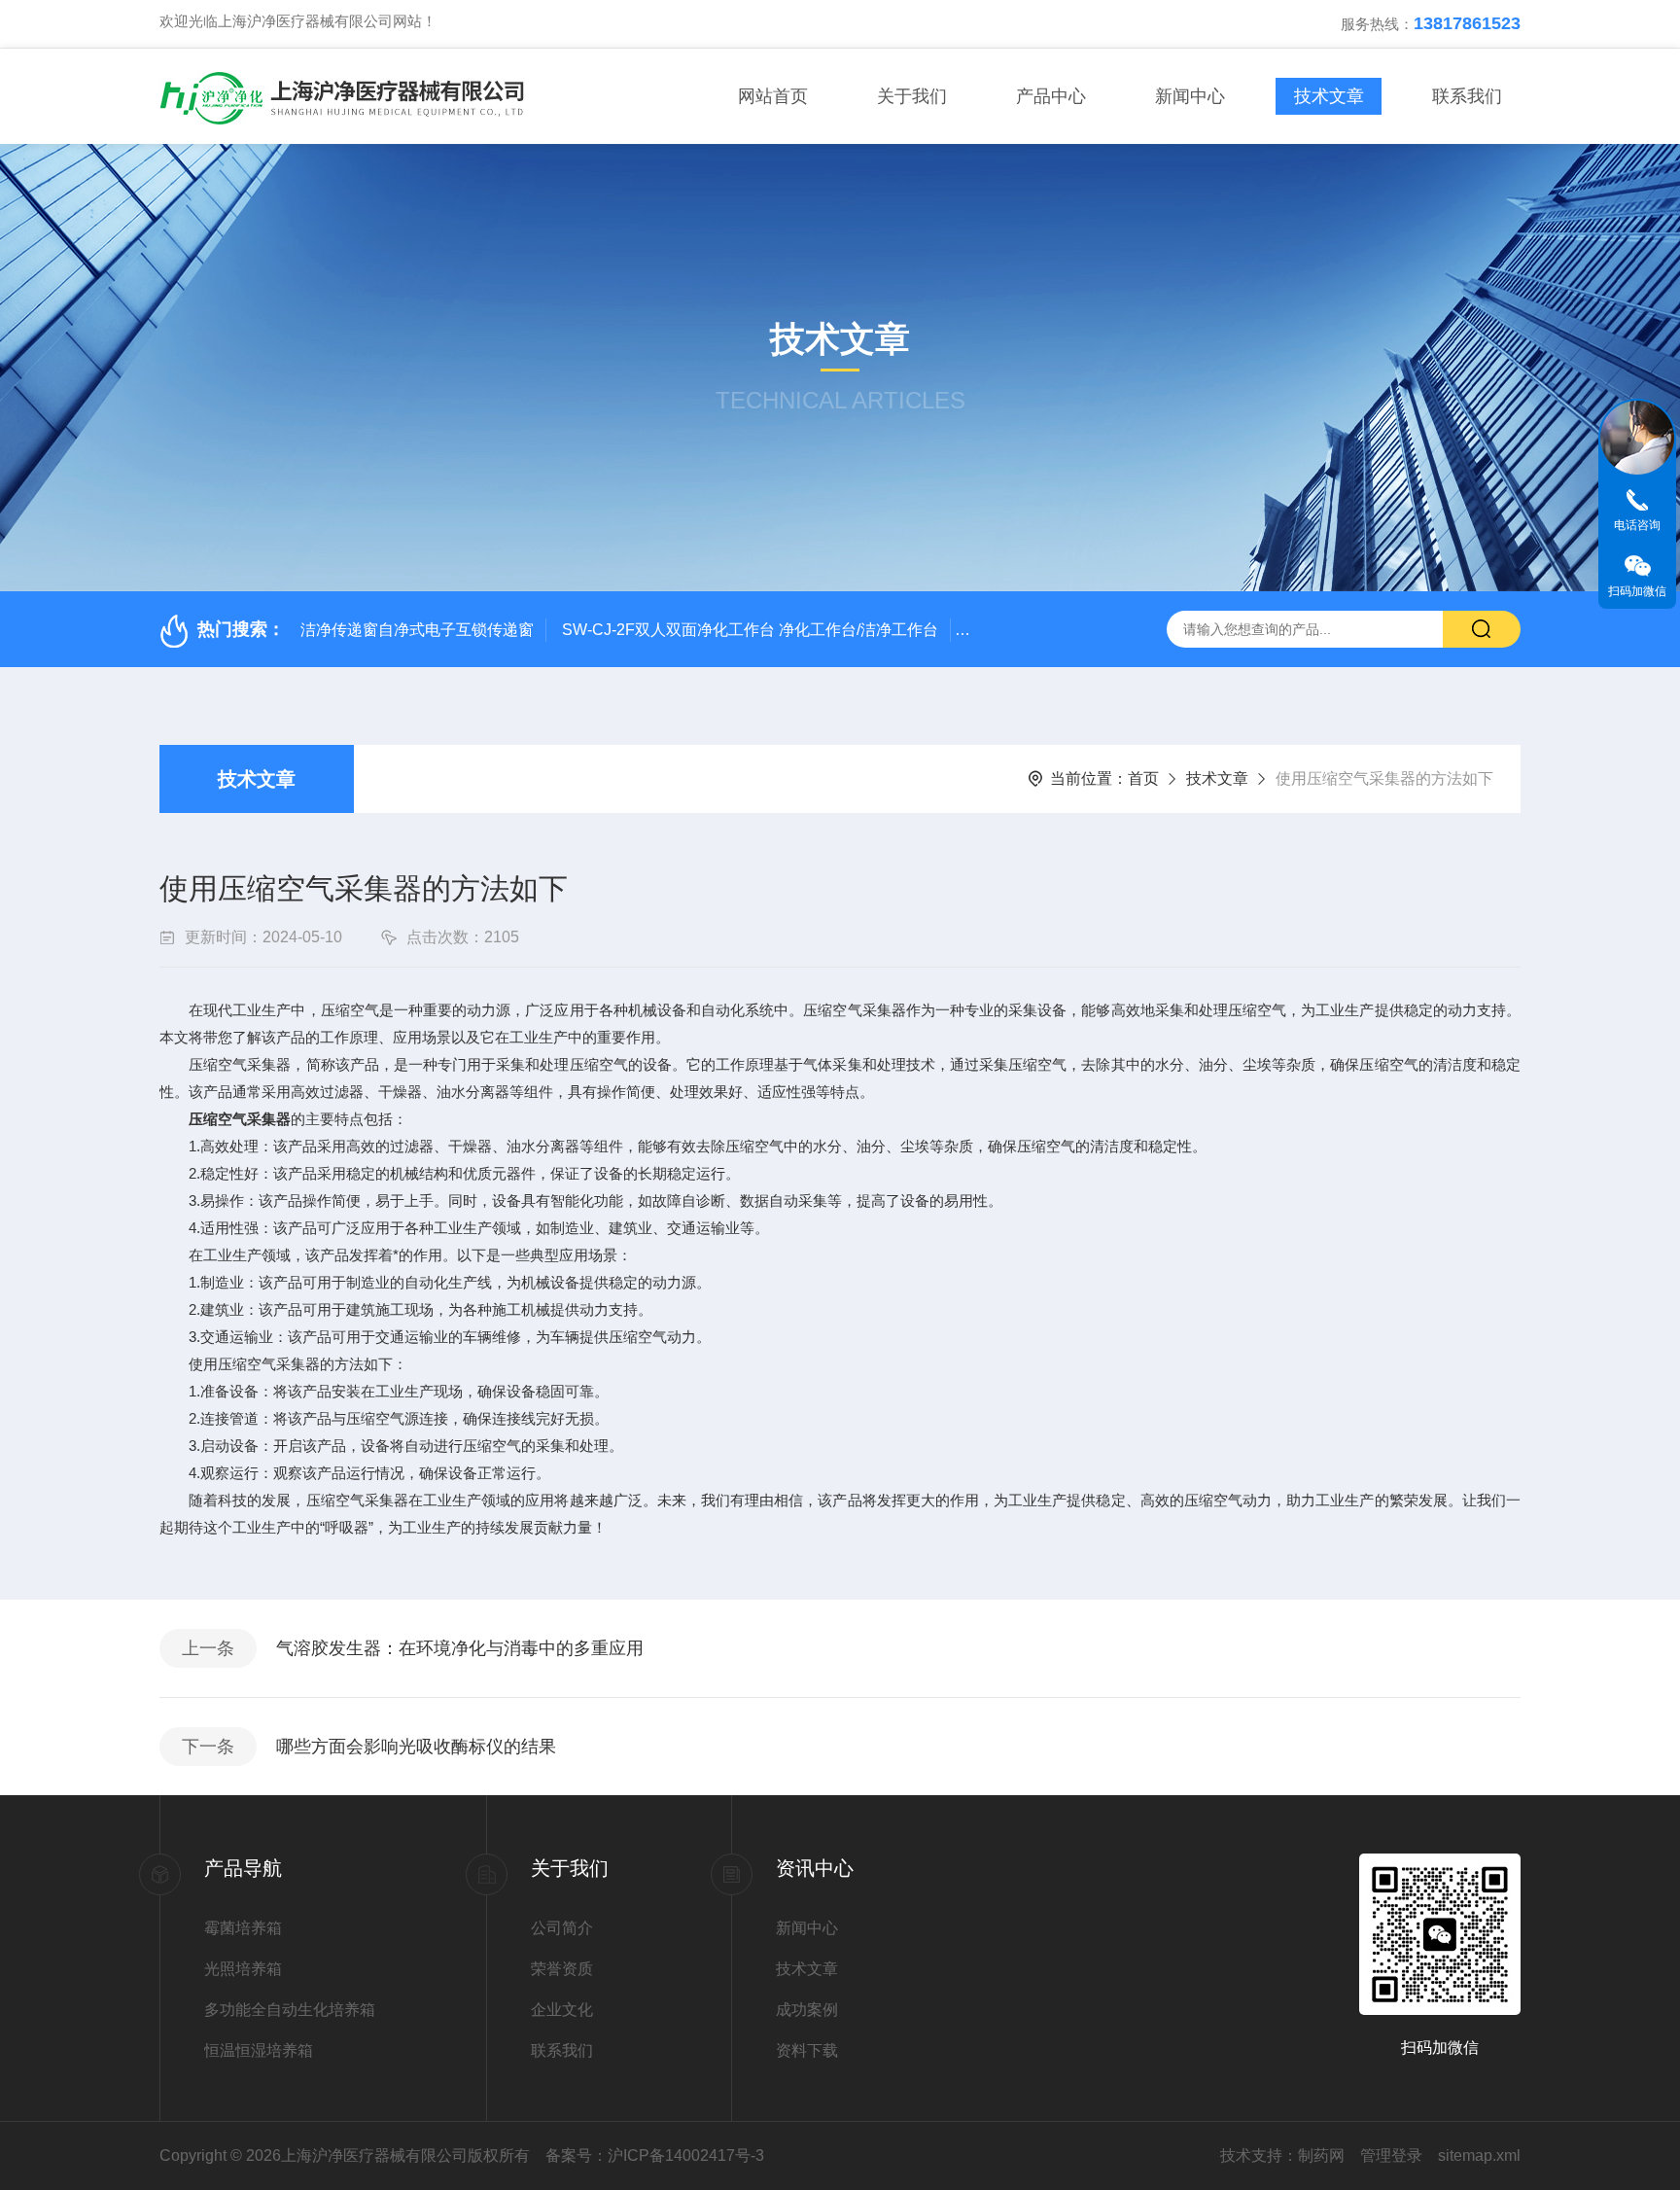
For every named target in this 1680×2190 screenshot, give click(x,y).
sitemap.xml (1479, 2155)
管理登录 (1391, 2155)
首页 (1143, 778)
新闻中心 (1190, 96)
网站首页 (773, 96)
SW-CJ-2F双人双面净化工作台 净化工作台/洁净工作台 (750, 630)
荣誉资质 (562, 1969)
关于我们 (912, 96)
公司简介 (562, 1928)
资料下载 (807, 2050)
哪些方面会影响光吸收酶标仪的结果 (416, 1747)
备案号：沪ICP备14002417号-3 (655, 2155)
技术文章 (1329, 96)
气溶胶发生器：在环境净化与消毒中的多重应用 (460, 1648)
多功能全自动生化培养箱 (290, 2010)
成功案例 (807, 2010)
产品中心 (1051, 96)
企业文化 (562, 2010)
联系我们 (1467, 96)
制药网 (1321, 2155)
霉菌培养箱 (243, 1928)
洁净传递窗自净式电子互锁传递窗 (417, 630)
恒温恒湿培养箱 (259, 2050)
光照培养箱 (243, 1969)
